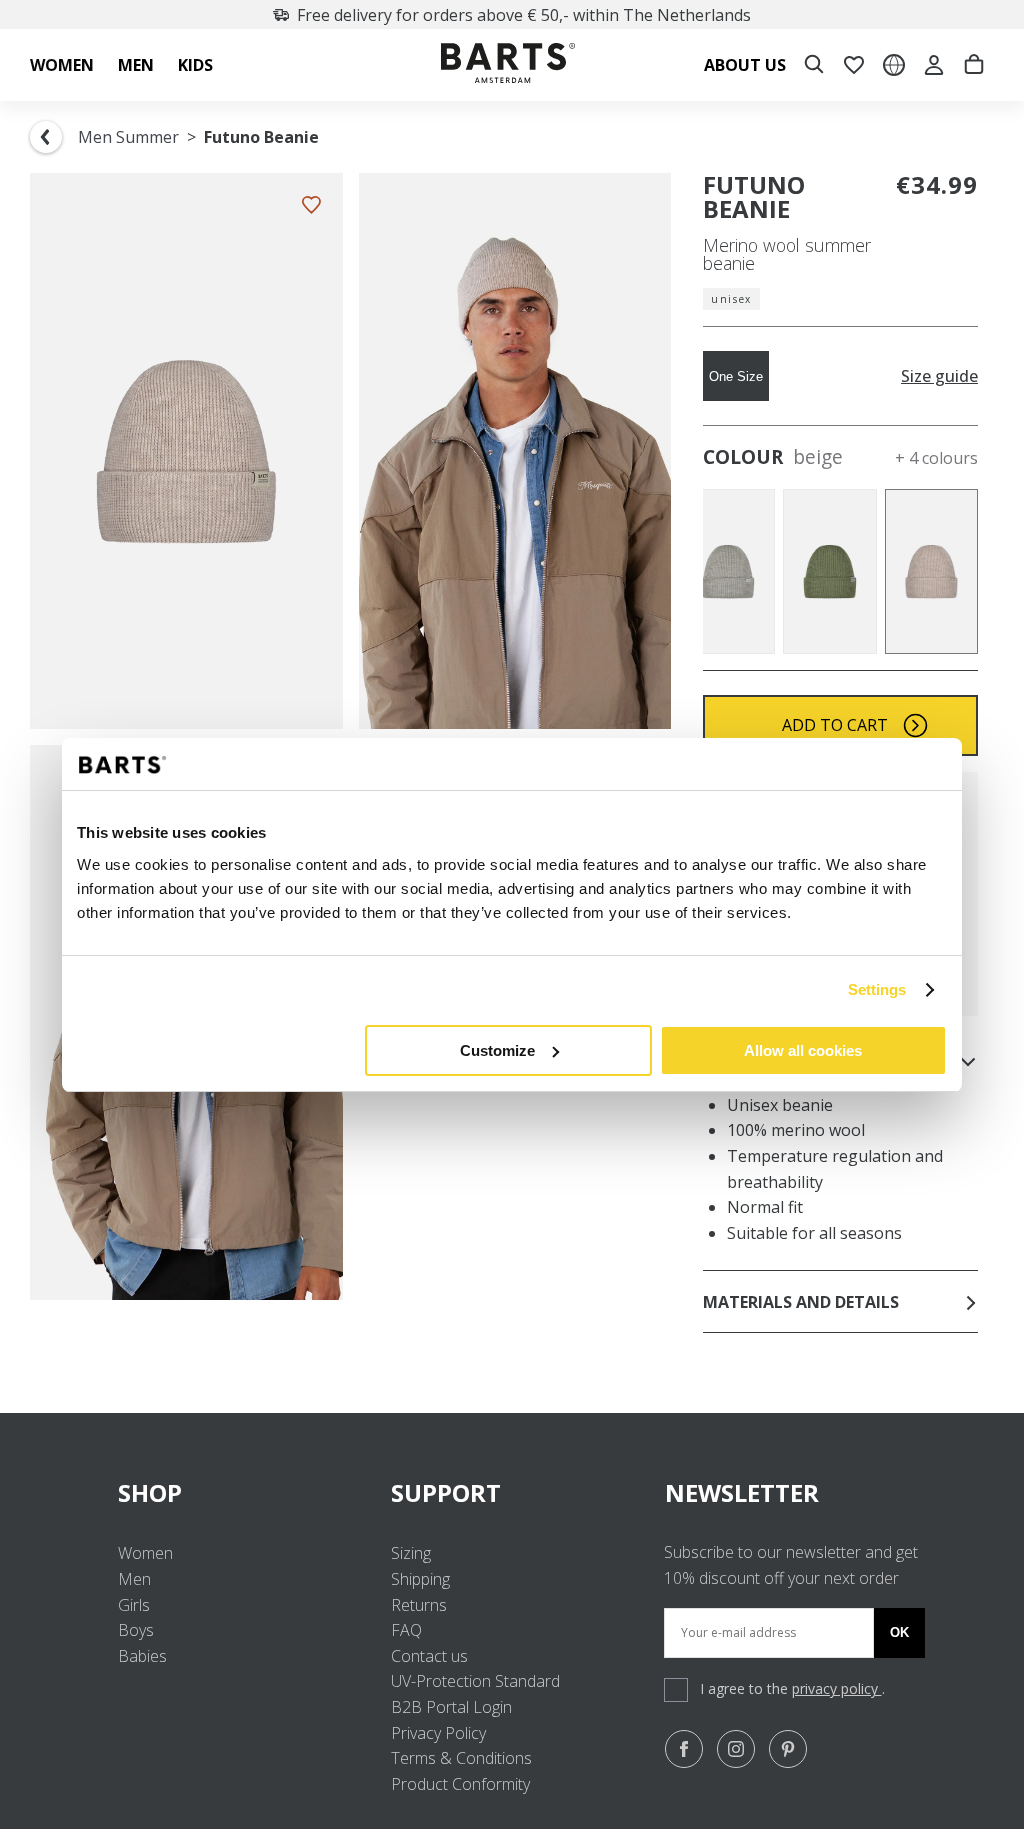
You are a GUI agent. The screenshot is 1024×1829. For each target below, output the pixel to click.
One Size (736, 376)
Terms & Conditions (461, 1758)
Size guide (939, 376)
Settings (877, 989)
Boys (136, 1630)
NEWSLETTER (742, 1492)
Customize (497, 1050)
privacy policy (837, 1688)
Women (145, 1553)
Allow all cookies (803, 1050)
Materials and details (801, 1302)
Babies (142, 1656)
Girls (134, 1605)
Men (134, 1579)
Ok (899, 1632)
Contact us (429, 1656)
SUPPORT (446, 1492)
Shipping (420, 1579)
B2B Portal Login (451, 1707)
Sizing (411, 1553)
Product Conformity (460, 1784)
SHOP (150, 1492)
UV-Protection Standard (475, 1681)
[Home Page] (508, 65)
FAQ (406, 1630)
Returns (419, 1605)
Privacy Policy (438, 1733)
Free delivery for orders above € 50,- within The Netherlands (524, 15)
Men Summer (128, 137)
